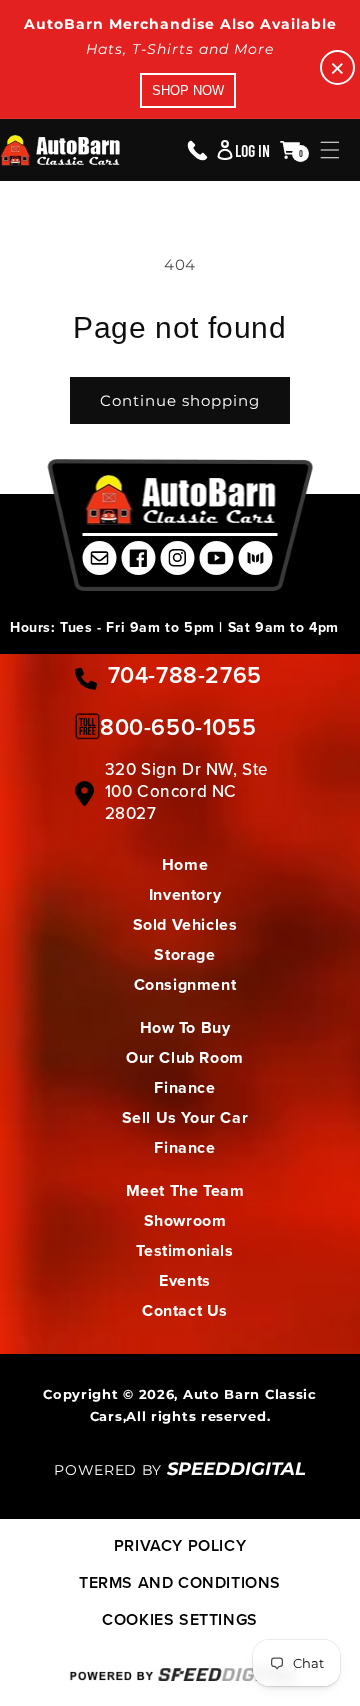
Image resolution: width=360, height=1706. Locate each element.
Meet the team (185, 1190)
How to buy (185, 1027)
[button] (330, 150)
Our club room (185, 1057)
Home (185, 864)
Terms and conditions (180, 1582)
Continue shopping (180, 400)
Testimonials (184, 1250)
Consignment (185, 984)
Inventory (185, 894)
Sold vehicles (185, 924)
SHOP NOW (188, 90)
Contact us (185, 1310)
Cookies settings (180, 1619)
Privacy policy (180, 1545)
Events (185, 1280)
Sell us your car (185, 1117)
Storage (184, 954)
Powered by (180, 1470)
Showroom (185, 1220)
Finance (184, 1087)
